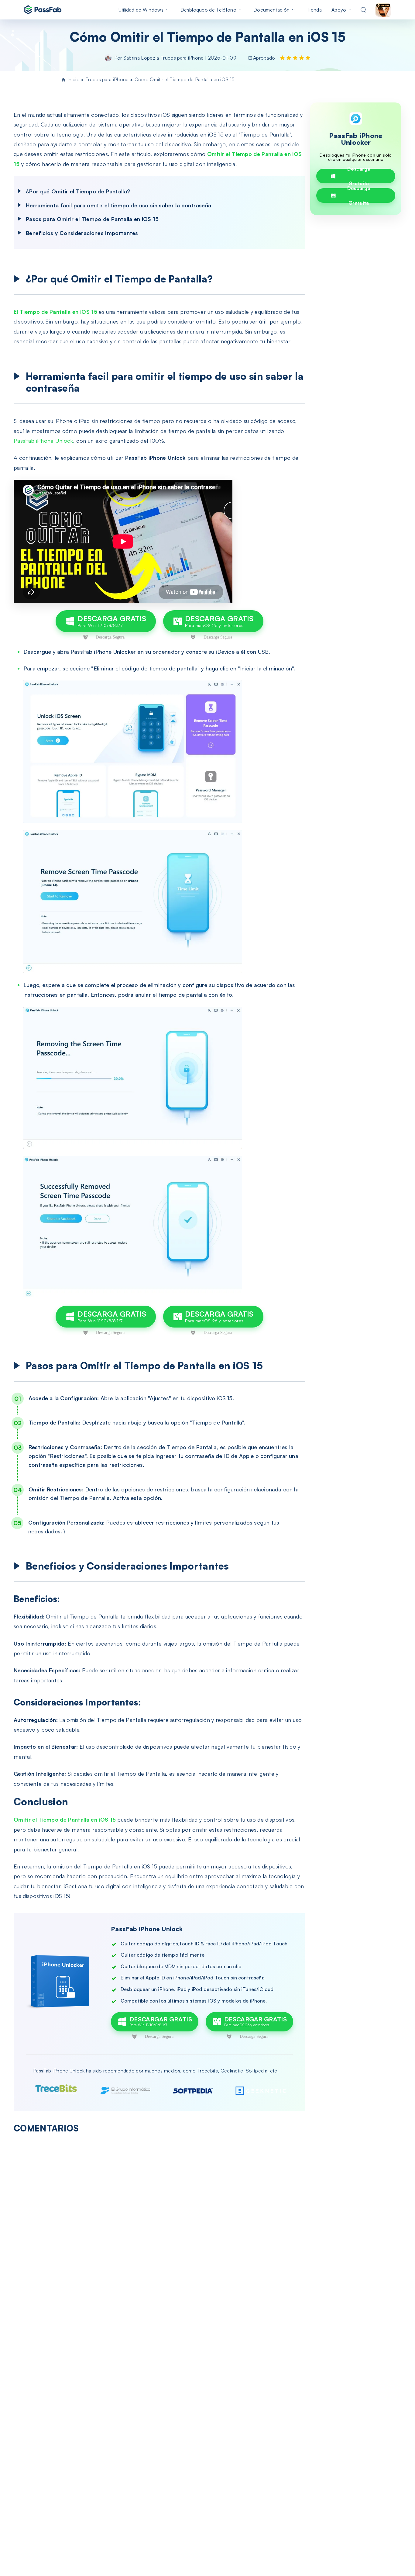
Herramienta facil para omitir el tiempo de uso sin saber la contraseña (118, 205)
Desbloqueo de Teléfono (208, 10)
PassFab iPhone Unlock (43, 441)
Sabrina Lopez (139, 58)
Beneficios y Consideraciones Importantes (82, 233)
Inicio (74, 79)
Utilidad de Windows (141, 10)
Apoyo (339, 10)
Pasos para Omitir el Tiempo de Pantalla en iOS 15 (92, 219)
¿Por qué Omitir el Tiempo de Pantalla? (78, 191)
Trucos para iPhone (183, 58)
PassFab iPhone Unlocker (356, 139)
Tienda (314, 10)
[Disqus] (159, 2217)
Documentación (271, 10)
